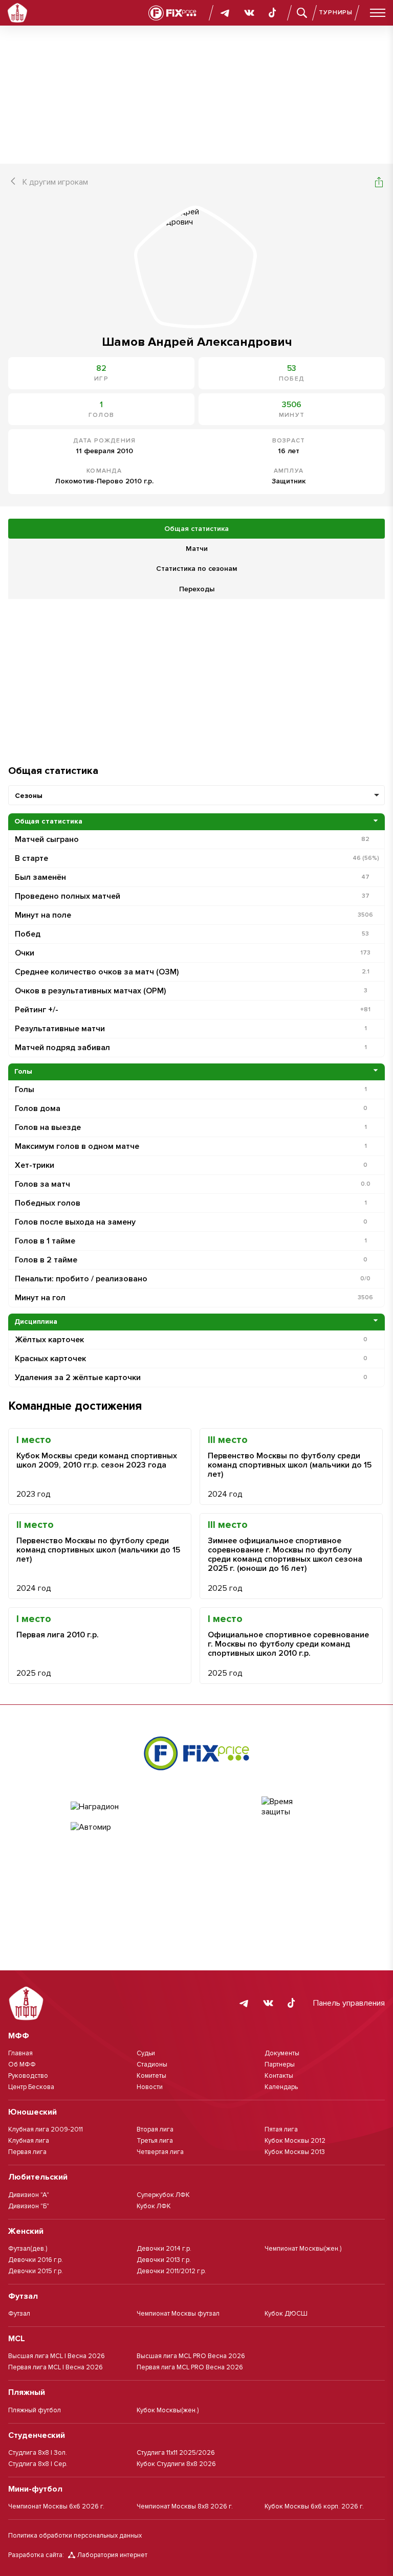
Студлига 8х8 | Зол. (38, 2453)
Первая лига (27, 2152)
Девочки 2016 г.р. (36, 2260)
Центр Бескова (31, 2087)
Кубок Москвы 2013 (295, 2152)
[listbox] (196, 795)
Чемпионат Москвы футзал (178, 2314)
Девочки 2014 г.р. (164, 2249)
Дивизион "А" (29, 2195)
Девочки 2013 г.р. (164, 2260)
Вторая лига (155, 2129)
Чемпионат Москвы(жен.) (303, 2249)
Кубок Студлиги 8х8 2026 (176, 2464)
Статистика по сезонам (196, 569)
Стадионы (152, 2064)
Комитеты (151, 2076)
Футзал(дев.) (28, 2249)
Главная (20, 2053)
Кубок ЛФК (154, 2206)
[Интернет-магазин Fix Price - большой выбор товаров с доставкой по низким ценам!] (196, 1753)
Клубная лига (29, 2141)
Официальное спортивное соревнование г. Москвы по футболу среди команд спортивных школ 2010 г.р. (288, 1644)
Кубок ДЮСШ (286, 2314)
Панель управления (349, 2003)
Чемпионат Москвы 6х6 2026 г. (56, 2506)
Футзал (19, 2314)
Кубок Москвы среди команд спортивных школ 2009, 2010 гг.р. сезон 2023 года (97, 1460)
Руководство (28, 2076)
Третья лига (155, 2141)
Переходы (197, 589)
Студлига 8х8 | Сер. (38, 2464)
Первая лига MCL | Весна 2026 (56, 2367)
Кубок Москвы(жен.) (168, 2410)
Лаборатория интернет (112, 2555)
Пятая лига (281, 2129)
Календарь (281, 2087)
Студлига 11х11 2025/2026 (176, 2453)
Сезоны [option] (29, 796)
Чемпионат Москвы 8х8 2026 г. (185, 2506)
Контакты (279, 2076)
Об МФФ (22, 2064)
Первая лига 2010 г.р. (58, 1635)
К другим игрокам (55, 182)
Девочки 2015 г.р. (36, 2271)
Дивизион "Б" (29, 2206)
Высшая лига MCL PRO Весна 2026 (191, 2356)
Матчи (197, 549)
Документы (282, 2053)
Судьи (146, 2053)
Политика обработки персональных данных (75, 2536)
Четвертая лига (160, 2152)
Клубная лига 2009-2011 (46, 2129)
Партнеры (280, 2064)
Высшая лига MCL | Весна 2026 (57, 2356)
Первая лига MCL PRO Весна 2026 (190, 2367)
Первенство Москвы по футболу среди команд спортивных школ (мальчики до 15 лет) (290, 1465)
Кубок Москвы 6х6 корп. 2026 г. (314, 2506)
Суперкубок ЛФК (163, 2195)
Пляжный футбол (35, 2410)
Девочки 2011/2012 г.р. (171, 2271)
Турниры (336, 13)
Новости (150, 2087)
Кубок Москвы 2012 (295, 2141)
